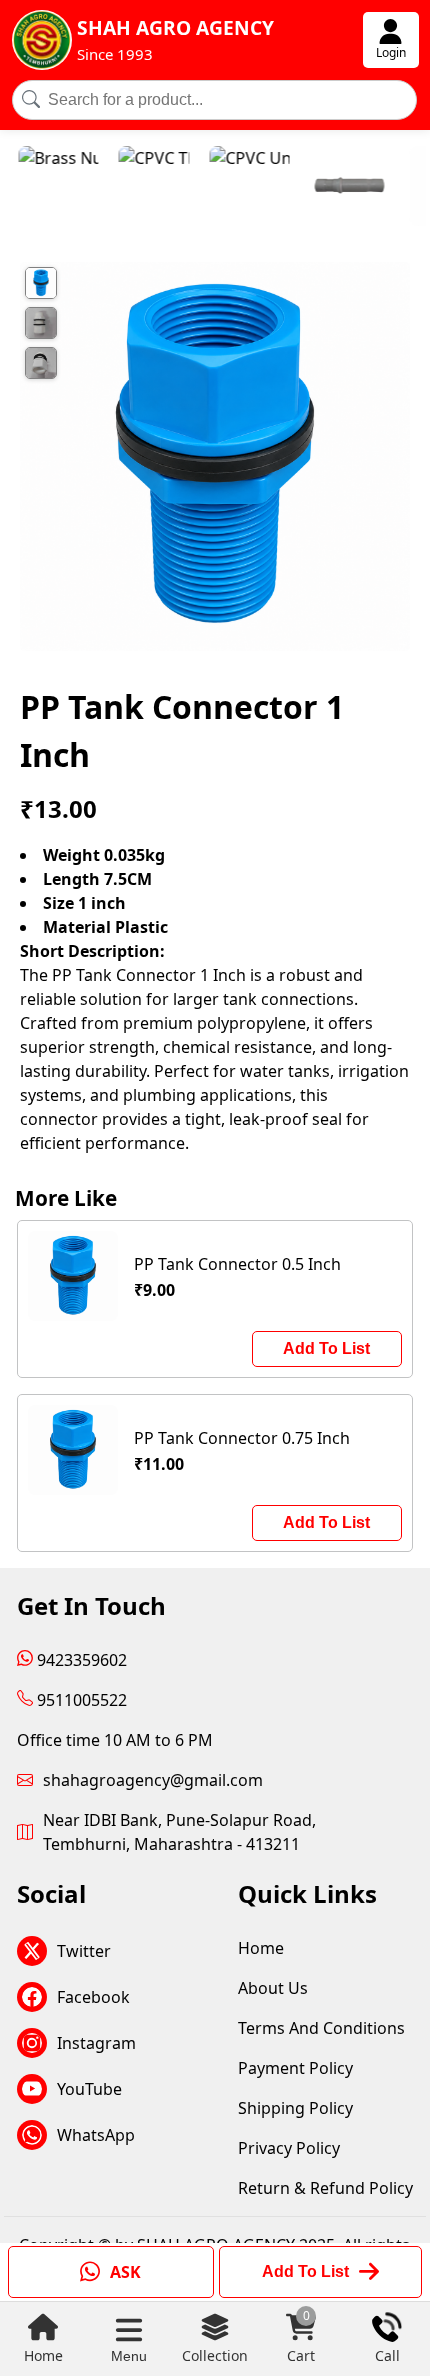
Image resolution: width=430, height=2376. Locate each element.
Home (43, 2355)
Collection (215, 2355)
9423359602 (80, 1660)
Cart (301, 2338)
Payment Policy (295, 2068)
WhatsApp (96, 2135)
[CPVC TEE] (130, 189)
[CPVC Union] (226, 189)
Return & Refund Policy (325, 2188)
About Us (273, 1988)
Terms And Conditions (321, 2028)
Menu (129, 2356)
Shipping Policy (295, 2108)
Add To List (326, 1348)
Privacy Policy (289, 2148)
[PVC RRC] (326, 189)
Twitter (84, 1951)
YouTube (89, 2089)
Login (391, 52)
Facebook (93, 1997)
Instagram (96, 2043)
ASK (125, 2272)
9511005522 (80, 1700)
